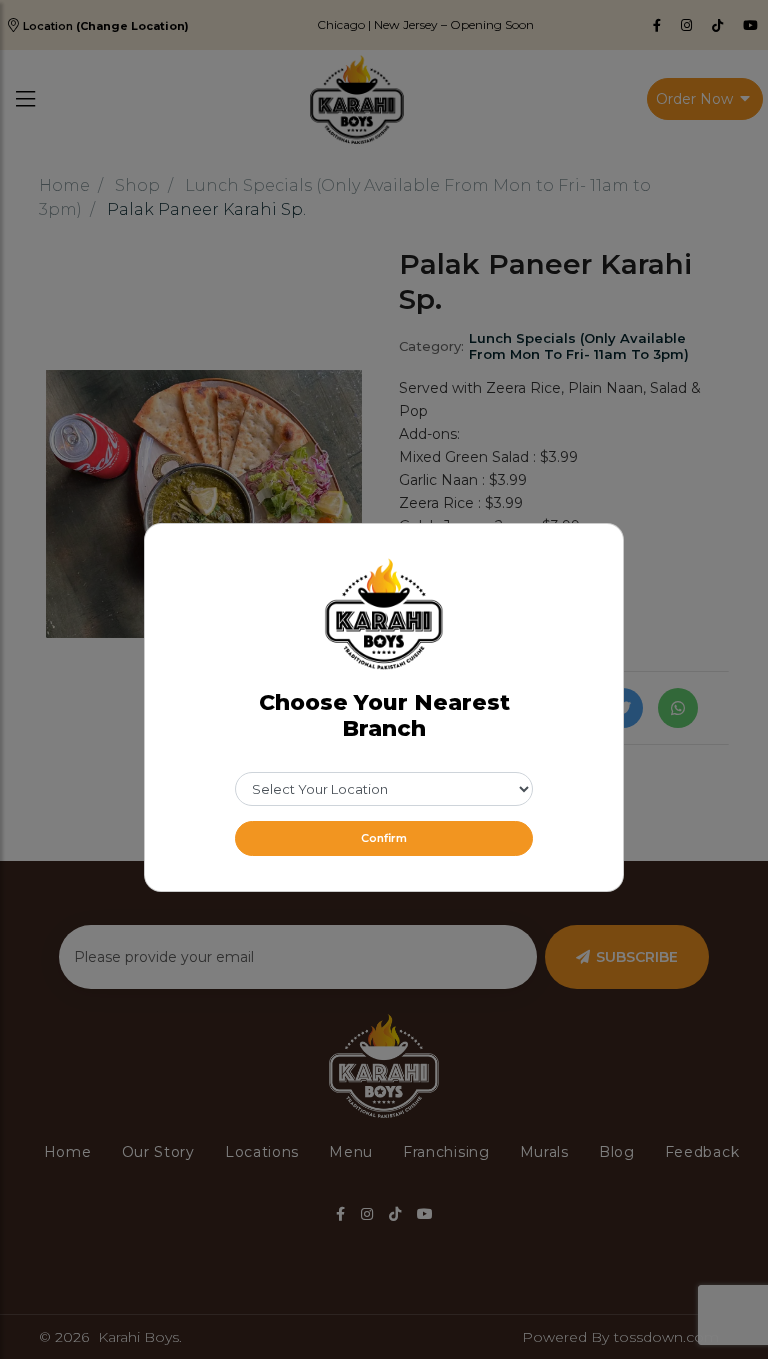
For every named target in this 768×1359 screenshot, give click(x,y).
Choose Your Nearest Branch (384, 716)
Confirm (384, 838)
